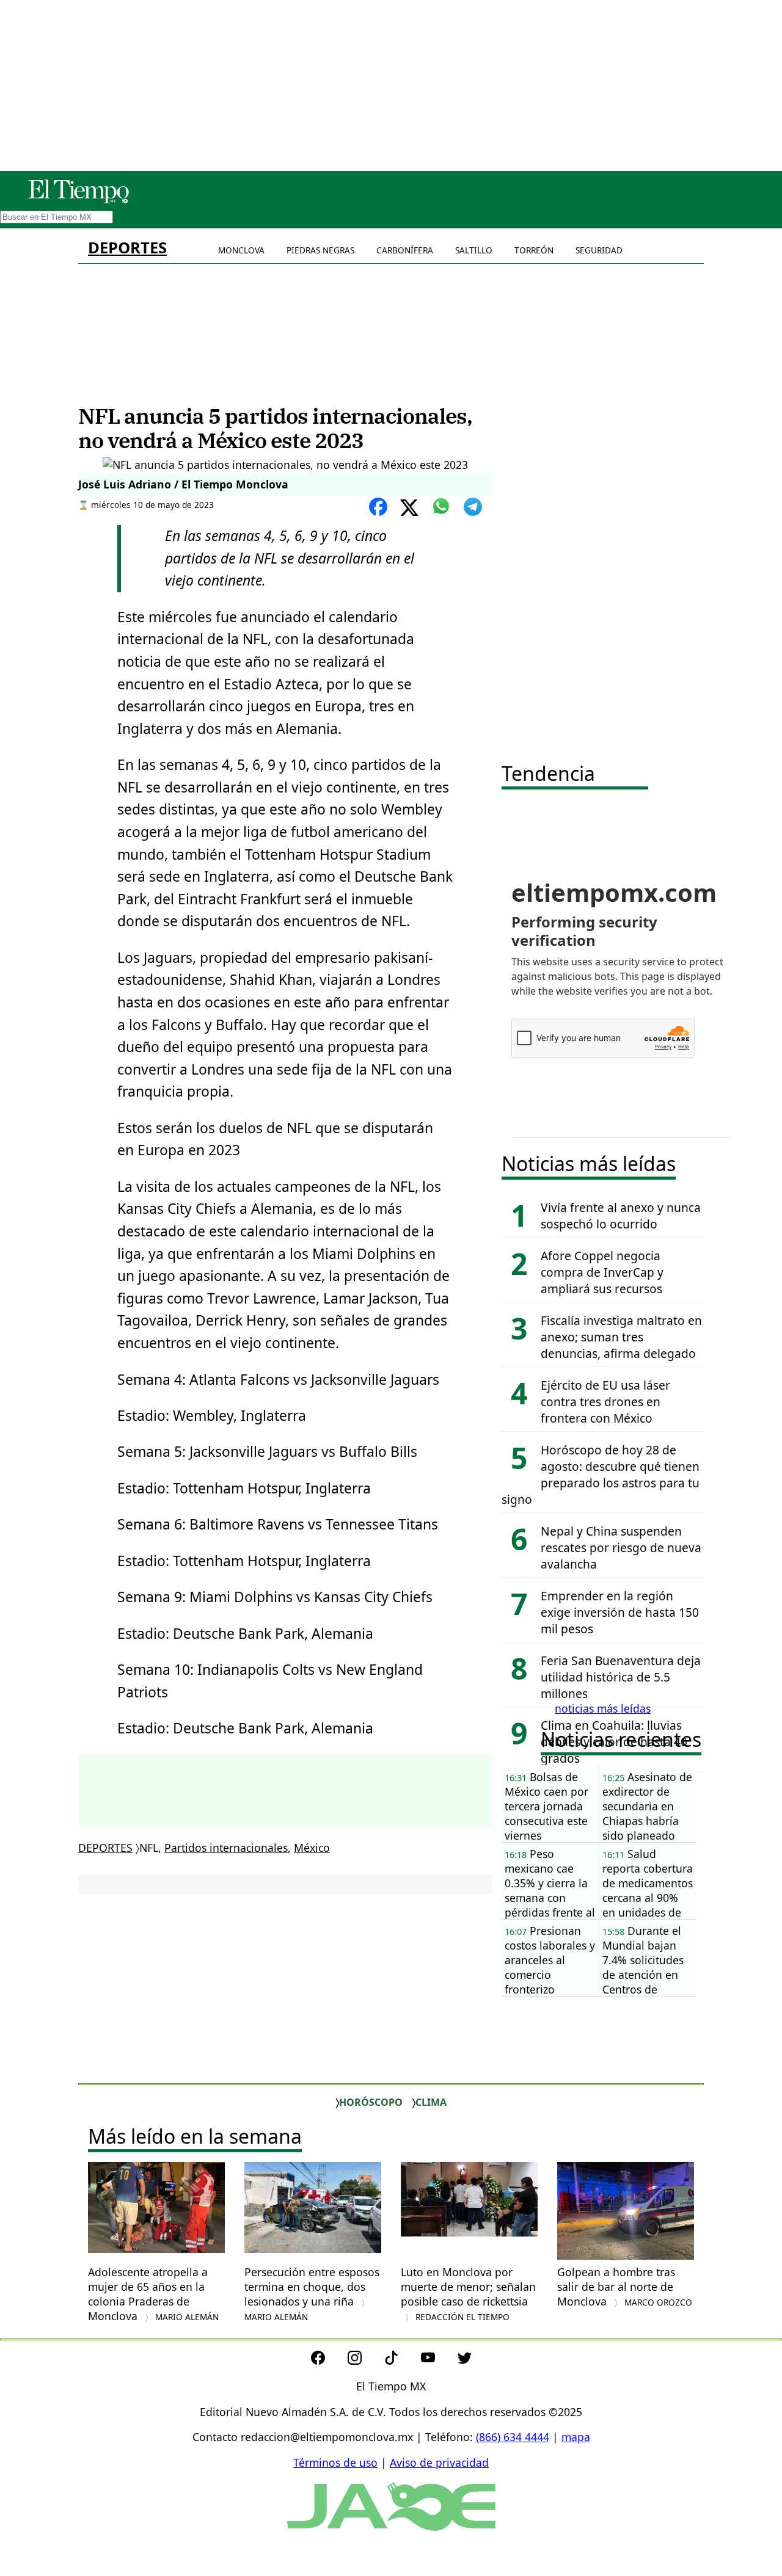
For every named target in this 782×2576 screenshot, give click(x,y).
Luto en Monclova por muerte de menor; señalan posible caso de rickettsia (468, 2294)
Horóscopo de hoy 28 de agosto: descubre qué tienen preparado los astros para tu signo (601, 1475)
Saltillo (474, 250)
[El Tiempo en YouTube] (438, 2360)
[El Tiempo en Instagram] (364, 2360)
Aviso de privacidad (439, 2462)
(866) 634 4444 (513, 2437)
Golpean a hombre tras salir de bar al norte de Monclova (625, 2287)
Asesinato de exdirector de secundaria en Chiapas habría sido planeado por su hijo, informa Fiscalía (647, 1806)
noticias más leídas (603, 1708)
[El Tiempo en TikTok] (401, 2360)
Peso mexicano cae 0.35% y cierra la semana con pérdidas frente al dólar (550, 1883)
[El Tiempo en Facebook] (328, 2360)
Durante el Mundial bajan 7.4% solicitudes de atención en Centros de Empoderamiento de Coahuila (647, 1960)
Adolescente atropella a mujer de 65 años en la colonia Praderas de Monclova (153, 2294)
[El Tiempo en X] (465, 2360)
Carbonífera (405, 250)
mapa (576, 2437)
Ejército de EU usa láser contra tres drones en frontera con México (605, 1402)
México (312, 1848)
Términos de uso (335, 2462)
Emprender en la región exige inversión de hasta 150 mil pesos (620, 1612)
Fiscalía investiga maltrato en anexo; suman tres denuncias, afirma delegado (621, 1337)
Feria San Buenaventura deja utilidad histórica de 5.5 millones (621, 1677)
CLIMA (431, 2102)
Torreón (534, 250)
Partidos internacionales (226, 1848)
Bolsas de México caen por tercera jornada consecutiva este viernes (546, 1806)
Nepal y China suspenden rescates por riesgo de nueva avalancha (621, 1547)
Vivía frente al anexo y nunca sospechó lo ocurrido (621, 1216)
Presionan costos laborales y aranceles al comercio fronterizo (550, 1960)
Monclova (241, 250)
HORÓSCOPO (371, 2102)
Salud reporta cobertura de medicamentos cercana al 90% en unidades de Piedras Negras (648, 1883)
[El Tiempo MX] (78, 201)
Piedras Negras (320, 250)
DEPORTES (127, 248)
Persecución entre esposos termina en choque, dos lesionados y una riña (312, 2294)
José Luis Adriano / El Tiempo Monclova (183, 484)
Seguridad (599, 250)
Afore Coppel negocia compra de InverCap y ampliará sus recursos (602, 1272)
